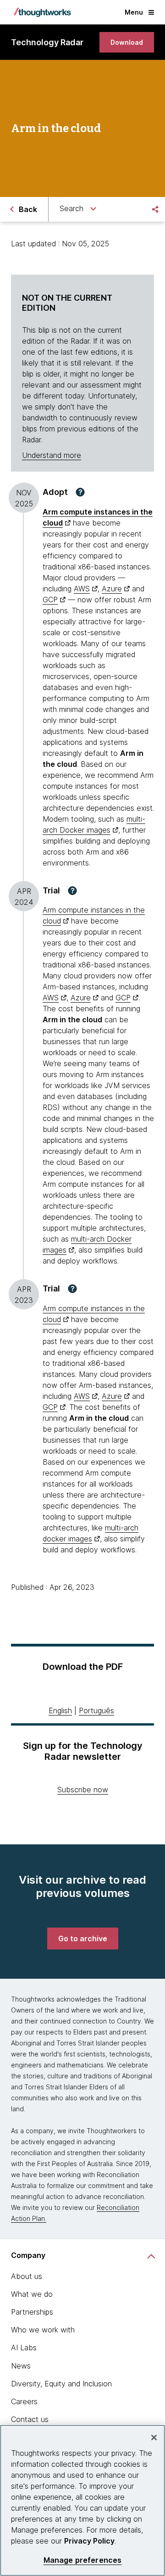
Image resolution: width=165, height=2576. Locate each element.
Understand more (52, 455)
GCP (50, 600)
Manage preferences (83, 2560)
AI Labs (24, 2348)
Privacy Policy (89, 2541)
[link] (127, 42)
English (60, 1710)
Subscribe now (83, 1790)
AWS (82, 589)
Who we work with (43, 2330)
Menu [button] (134, 12)
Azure (112, 589)
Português (96, 1710)
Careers (24, 2401)
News (21, 2366)
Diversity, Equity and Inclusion (61, 2384)
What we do (32, 2294)
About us (27, 2276)
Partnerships (32, 2312)
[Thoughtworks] (42, 12)
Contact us (30, 2419)
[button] (80, 492)
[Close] (154, 2438)
